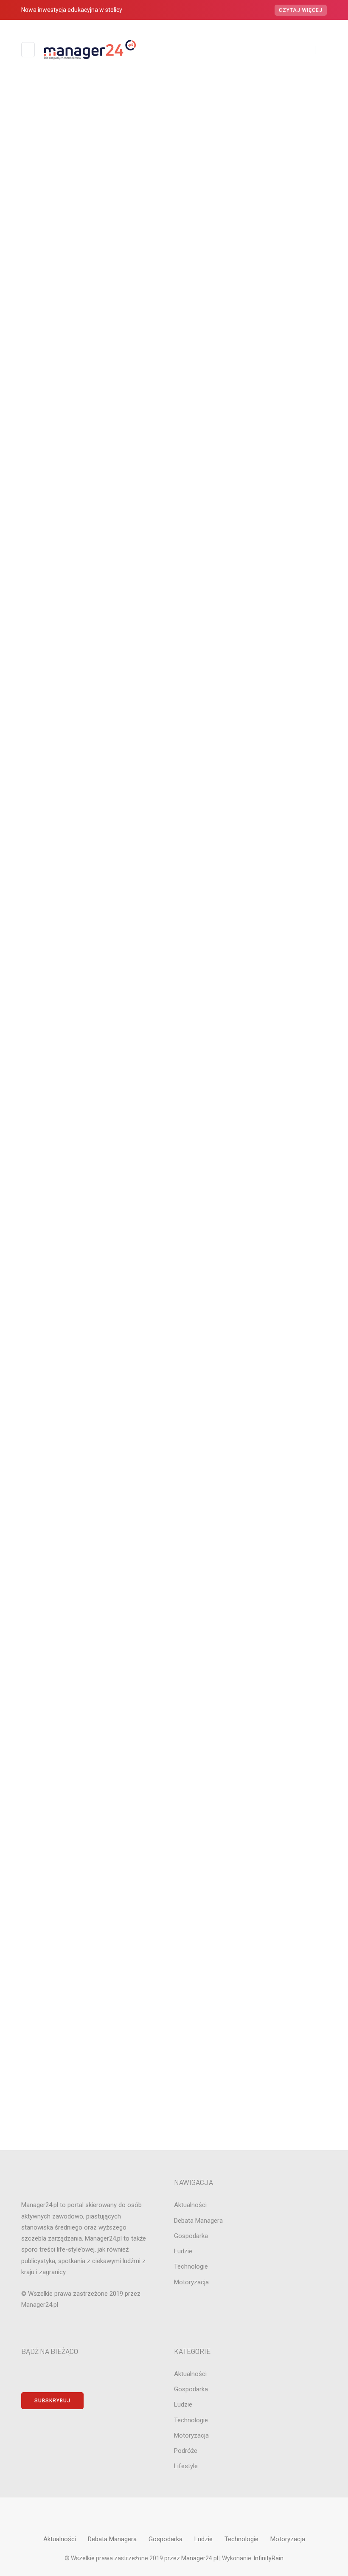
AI (174, 868)
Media (174, 1172)
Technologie (174, 1316)
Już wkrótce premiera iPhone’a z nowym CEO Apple (170, 779)
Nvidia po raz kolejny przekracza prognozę (165, 812)
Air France (174, 883)
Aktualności (163, 217)
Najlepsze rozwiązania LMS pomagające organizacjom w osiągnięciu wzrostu (174, 237)
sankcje (174, 1273)
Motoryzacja (174, 1186)
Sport (174, 1288)
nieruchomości (174, 1201)
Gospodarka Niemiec (174, 1071)
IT (174, 217)
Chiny (174, 940)
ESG (174, 1042)
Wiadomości (185, 217)
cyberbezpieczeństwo (174, 984)
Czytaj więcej (301, 10)
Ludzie (174, 1157)
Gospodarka (174, 1056)
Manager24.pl (200, 2558)
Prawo (174, 1229)
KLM (174, 1114)
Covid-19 (174, 955)
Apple (174, 897)
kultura (174, 1128)
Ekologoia (174, 1027)
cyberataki (174, 970)
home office (174, 1085)
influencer (174, 1099)
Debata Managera (174, 998)
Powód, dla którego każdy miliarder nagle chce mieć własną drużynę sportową (180, 747)
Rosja (174, 1259)
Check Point (174, 926)
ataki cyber (174, 911)
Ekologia (174, 1013)
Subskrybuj (52, 2401)
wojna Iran (174, 1331)
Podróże (174, 1215)
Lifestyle (174, 1143)
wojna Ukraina (174, 1345)
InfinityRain (269, 2558)
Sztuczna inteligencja (174, 1302)
